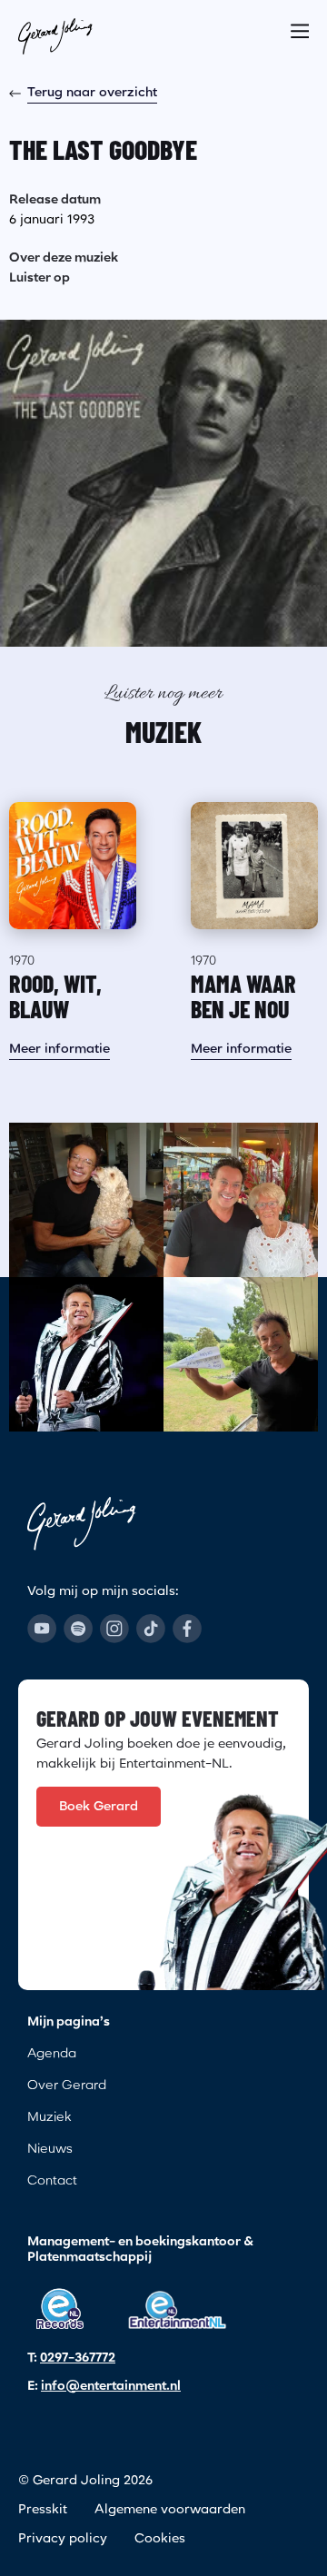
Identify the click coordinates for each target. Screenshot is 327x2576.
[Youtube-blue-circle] (42, 1629)
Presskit (43, 2510)
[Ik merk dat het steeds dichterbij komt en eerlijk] (86, 1354)
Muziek (49, 2117)
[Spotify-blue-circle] (78, 1629)
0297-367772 (78, 2358)
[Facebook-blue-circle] (187, 1629)
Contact (52, 2181)
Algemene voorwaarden (170, 2510)
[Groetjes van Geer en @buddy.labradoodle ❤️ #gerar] (86, 1200)
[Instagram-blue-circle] (114, 1629)
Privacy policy (63, 2539)
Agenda (52, 2054)
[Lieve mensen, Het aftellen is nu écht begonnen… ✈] (241, 1354)
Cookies (160, 2539)
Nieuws (50, 2149)
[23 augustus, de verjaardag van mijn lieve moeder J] (241, 1200)
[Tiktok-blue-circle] (151, 1629)
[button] (300, 25)
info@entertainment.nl (111, 2386)
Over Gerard (67, 2086)
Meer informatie (59, 1049)
